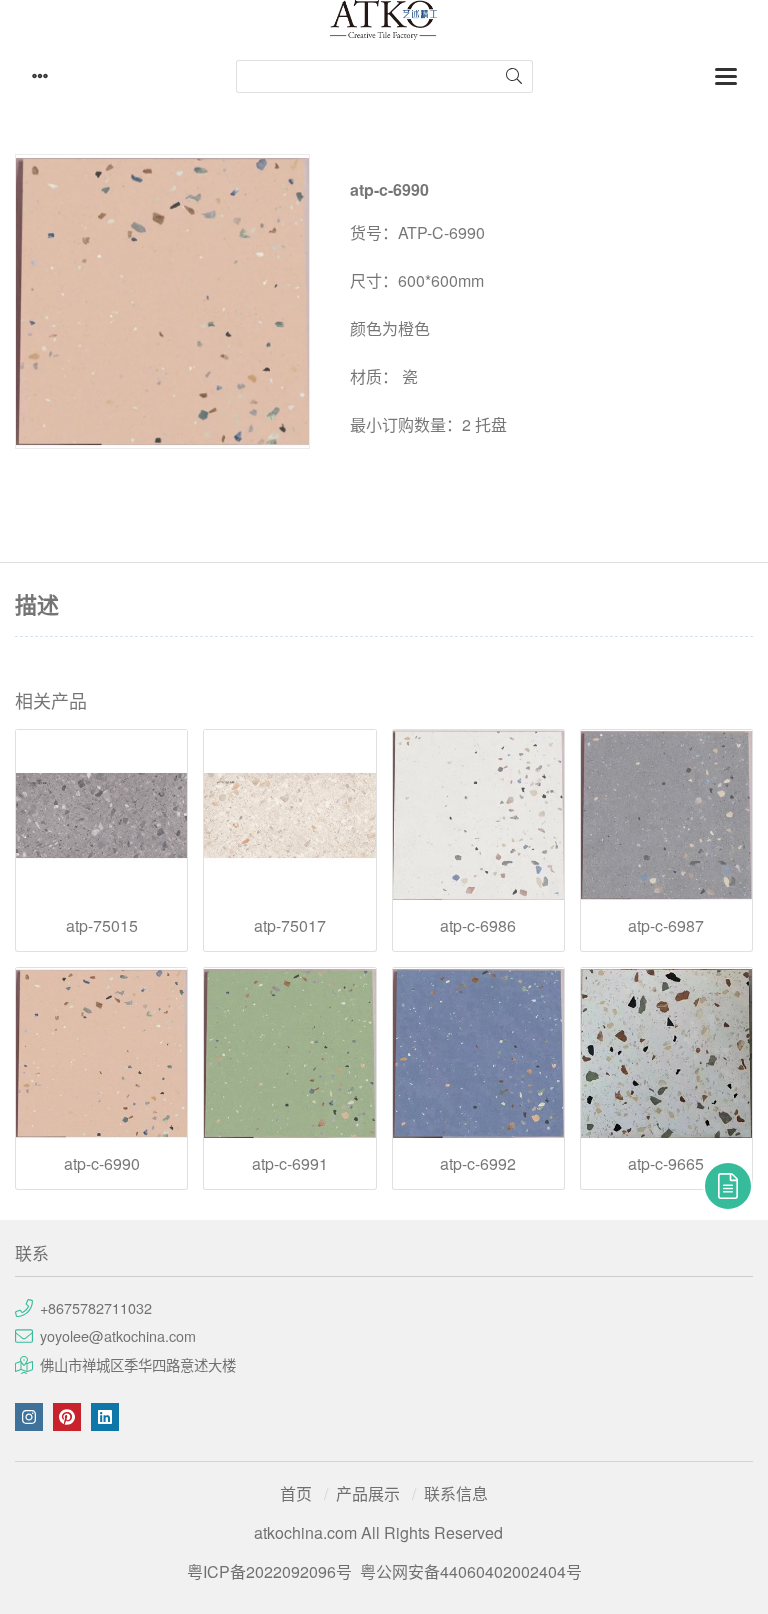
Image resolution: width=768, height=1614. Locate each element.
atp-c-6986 (478, 926)
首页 (296, 1493)
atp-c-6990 (102, 1164)
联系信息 (456, 1493)
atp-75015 (102, 926)
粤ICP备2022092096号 (269, 1571)
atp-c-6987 (666, 926)
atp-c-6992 (478, 1164)
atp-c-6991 (290, 1164)
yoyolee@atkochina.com (118, 1335)
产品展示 (368, 1493)
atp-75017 (290, 926)
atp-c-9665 (666, 1164)
